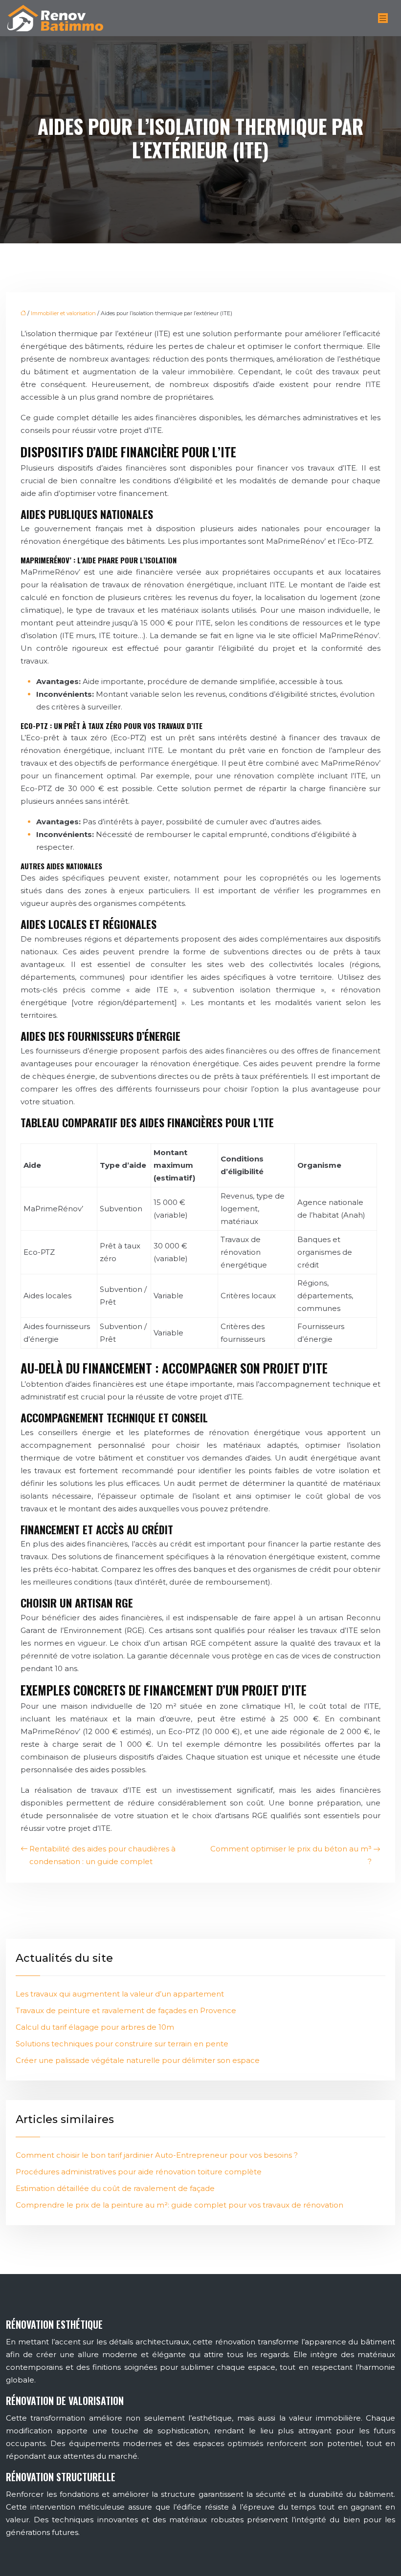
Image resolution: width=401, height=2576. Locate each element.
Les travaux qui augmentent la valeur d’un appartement (120, 1994)
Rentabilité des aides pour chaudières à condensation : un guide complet (102, 1855)
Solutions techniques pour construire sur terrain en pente (122, 2044)
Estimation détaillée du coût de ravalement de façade (115, 2188)
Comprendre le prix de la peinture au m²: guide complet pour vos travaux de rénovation (179, 2205)
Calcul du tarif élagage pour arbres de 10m (95, 2027)
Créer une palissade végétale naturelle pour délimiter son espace (138, 2060)
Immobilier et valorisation (63, 313)
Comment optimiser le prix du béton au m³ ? (291, 1855)
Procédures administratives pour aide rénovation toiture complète (139, 2172)
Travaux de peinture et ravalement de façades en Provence (126, 2010)
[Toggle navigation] (383, 18)
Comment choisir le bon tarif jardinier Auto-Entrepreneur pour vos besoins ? (157, 2155)
